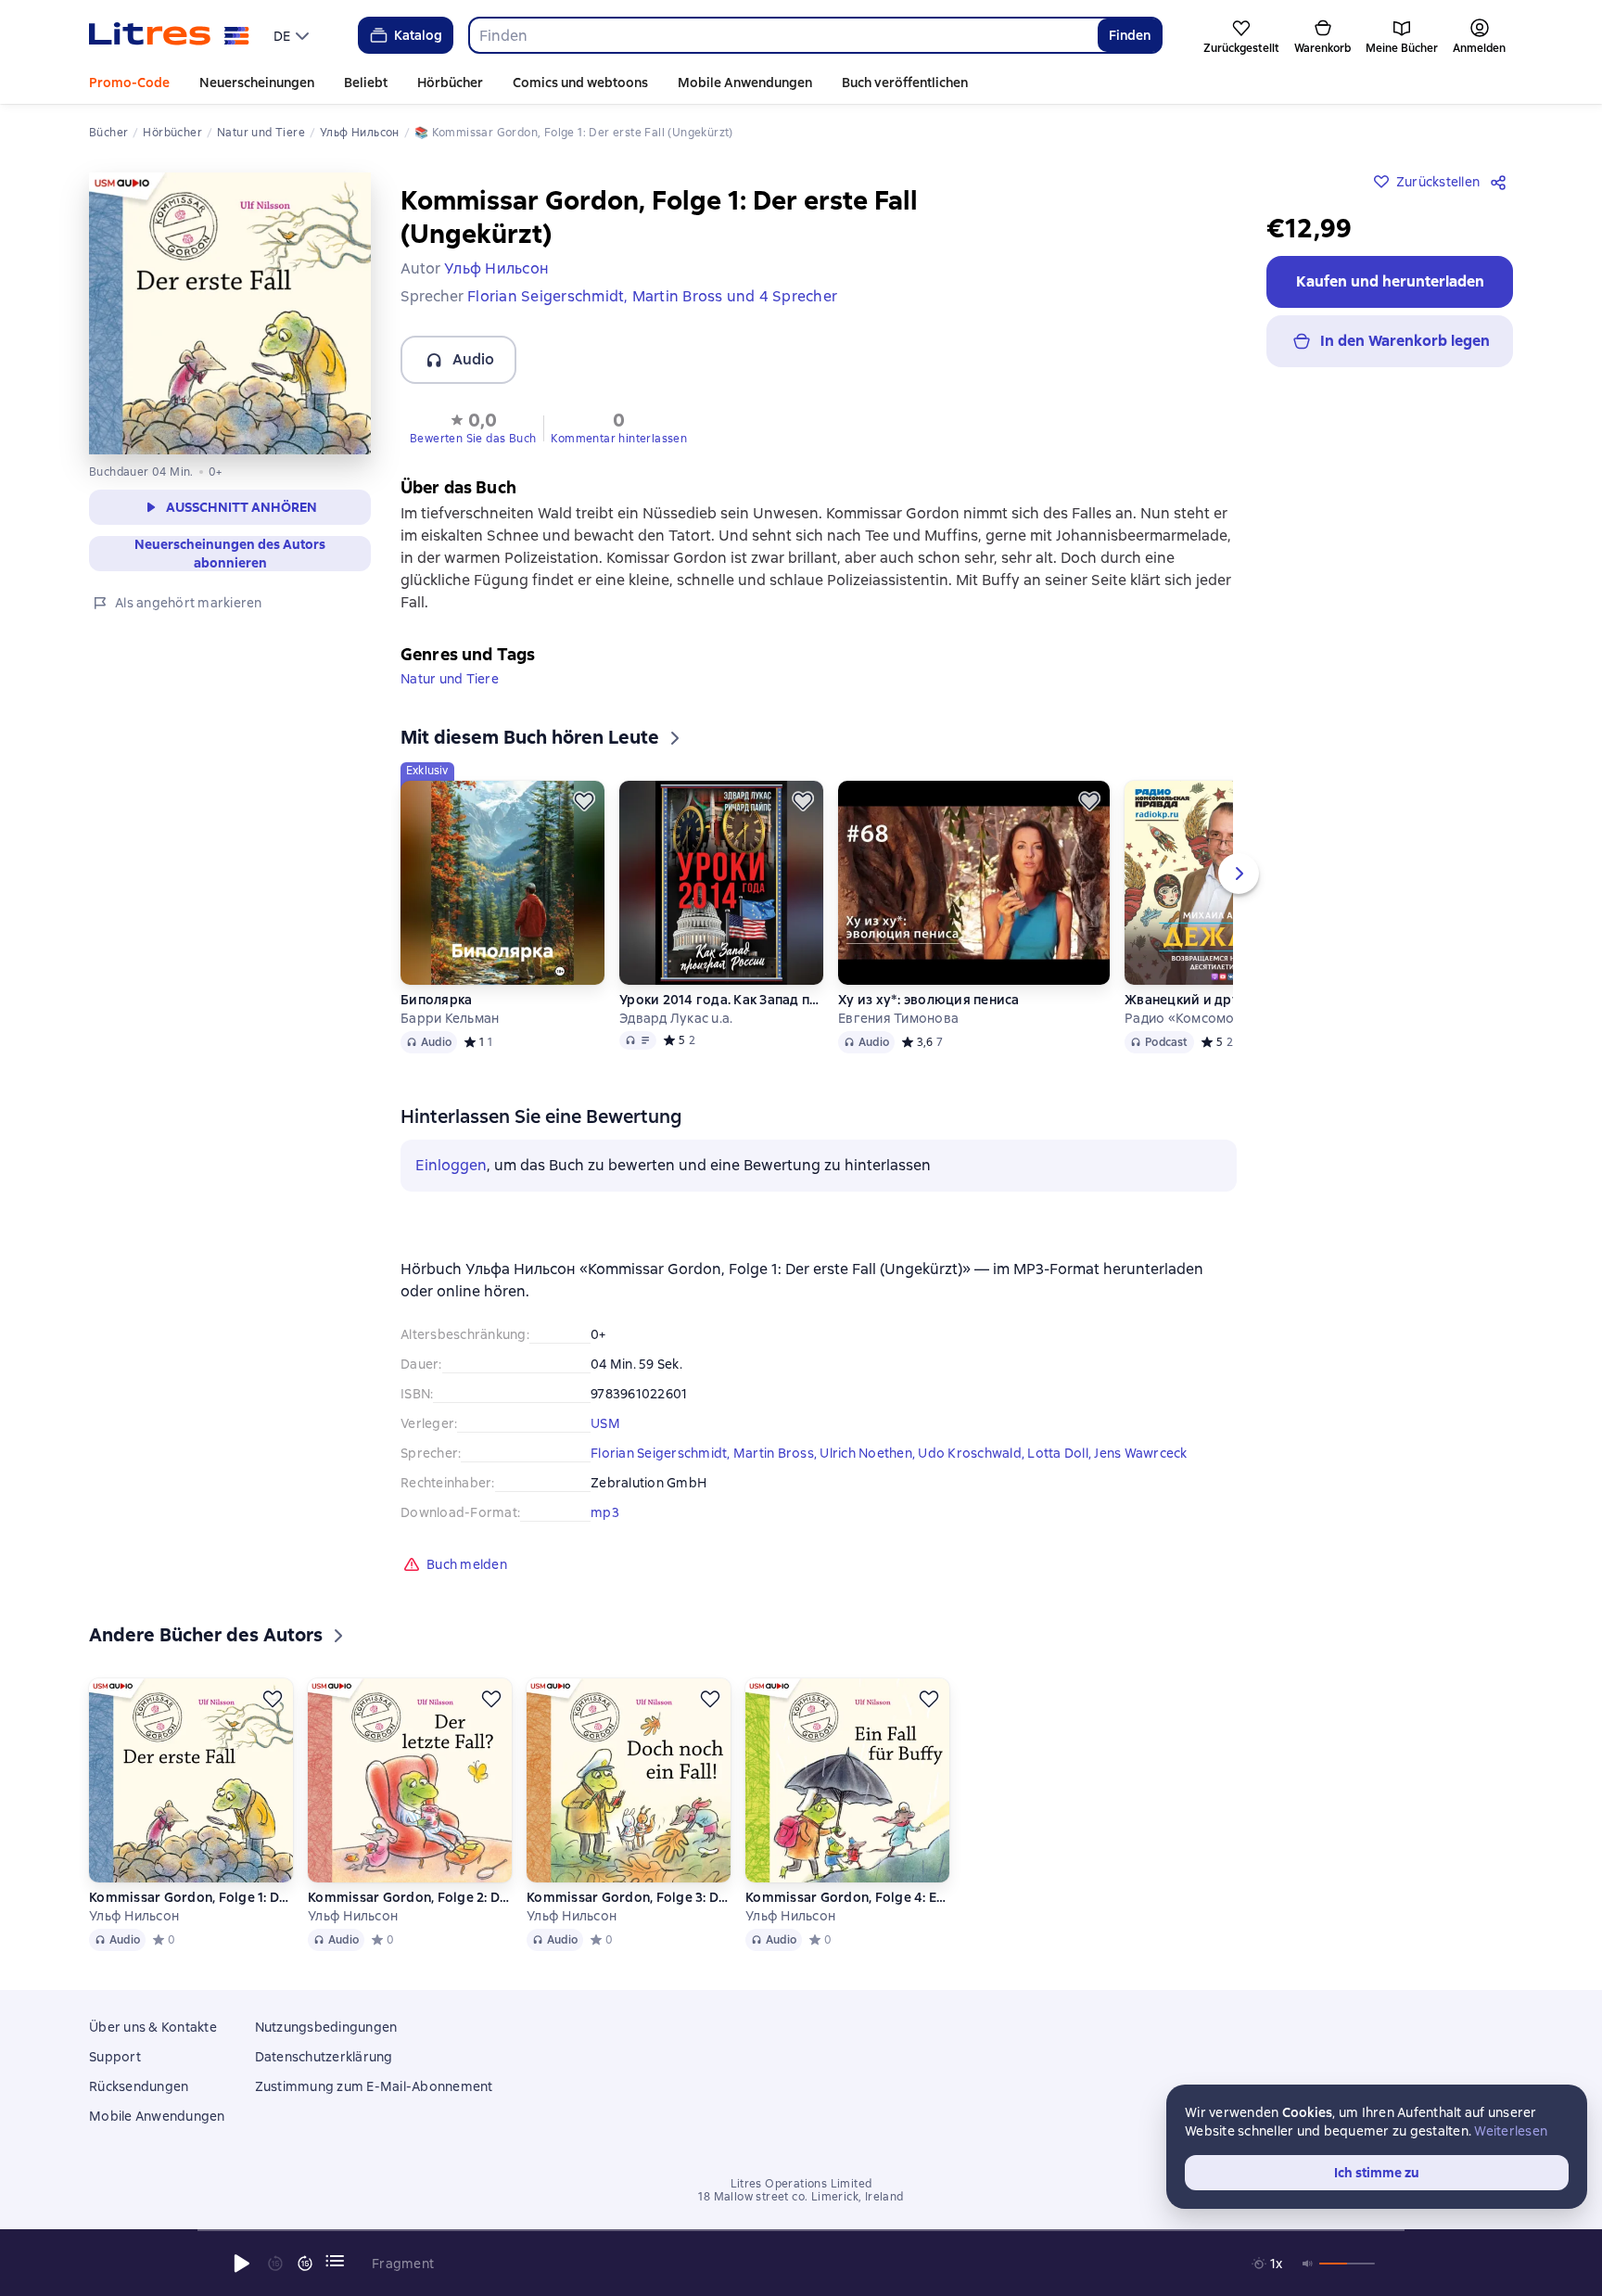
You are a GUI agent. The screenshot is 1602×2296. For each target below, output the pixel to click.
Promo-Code (129, 83)
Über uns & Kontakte (153, 2027)
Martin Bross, (777, 1453)
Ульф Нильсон (134, 1916)
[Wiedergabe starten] (242, 2264)
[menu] (293, 35)
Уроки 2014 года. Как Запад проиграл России (721, 1000)
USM (605, 1423)
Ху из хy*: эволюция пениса (929, 1000)
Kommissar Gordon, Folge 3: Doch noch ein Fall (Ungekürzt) (629, 1897)
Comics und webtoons (580, 83)
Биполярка (436, 1000)
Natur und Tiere (450, 679)
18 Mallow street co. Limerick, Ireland (801, 2197)
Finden (1130, 35)
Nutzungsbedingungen (326, 2027)
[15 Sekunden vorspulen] (305, 2264)
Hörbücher (450, 83)
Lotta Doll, (1061, 1453)
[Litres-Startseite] (169, 35)
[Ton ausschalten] (1308, 2264)
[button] (473, 427)
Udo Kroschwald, (973, 1453)
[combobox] (783, 35)
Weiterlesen (1511, 2131)
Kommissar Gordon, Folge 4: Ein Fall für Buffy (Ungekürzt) (847, 1897)
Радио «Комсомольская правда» (1227, 1018)
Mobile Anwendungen (745, 83)
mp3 (605, 1512)
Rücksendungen (139, 2086)
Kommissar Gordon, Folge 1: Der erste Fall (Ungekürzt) (191, 1897)
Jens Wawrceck (1140, 1453)
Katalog (418, 35)
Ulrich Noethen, (869, 1453)
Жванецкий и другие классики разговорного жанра (1227, 1000)
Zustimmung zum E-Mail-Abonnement (374, 2086)
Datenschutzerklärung (324, 2057)
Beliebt (366, 83)
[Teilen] (1502, 182)
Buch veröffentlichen (905, 83)
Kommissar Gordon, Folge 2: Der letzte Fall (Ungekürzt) (410, 1897)
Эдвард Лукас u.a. (676, 1018)
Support (115, 2057)
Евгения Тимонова (898, 1018)
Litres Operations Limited (801, 2184)
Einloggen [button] (451, 1165)
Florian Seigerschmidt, (662, 1453)
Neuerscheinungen (257, 83)
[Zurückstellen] (584, 801)
